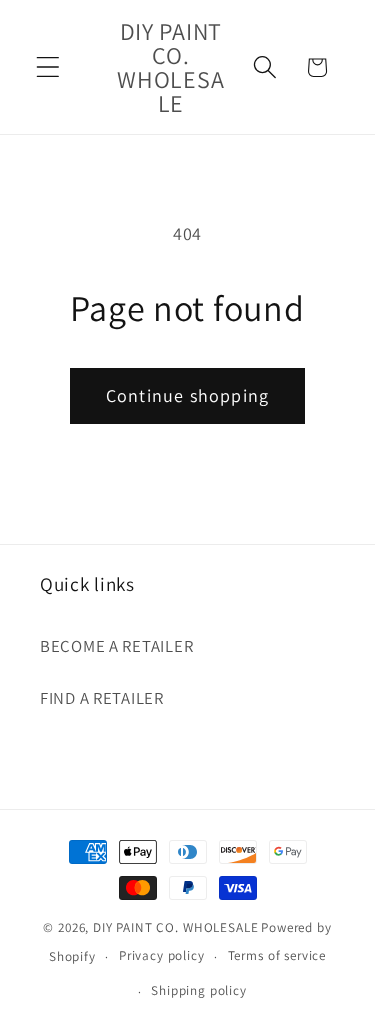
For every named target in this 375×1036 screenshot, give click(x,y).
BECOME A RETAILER (116, 646)
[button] (48, 67)
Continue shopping (187, 395)
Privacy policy (162, 955)
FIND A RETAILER (102, 698)
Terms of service (277, 955)
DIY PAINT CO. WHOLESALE (175, 927)
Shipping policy (199, 990)
